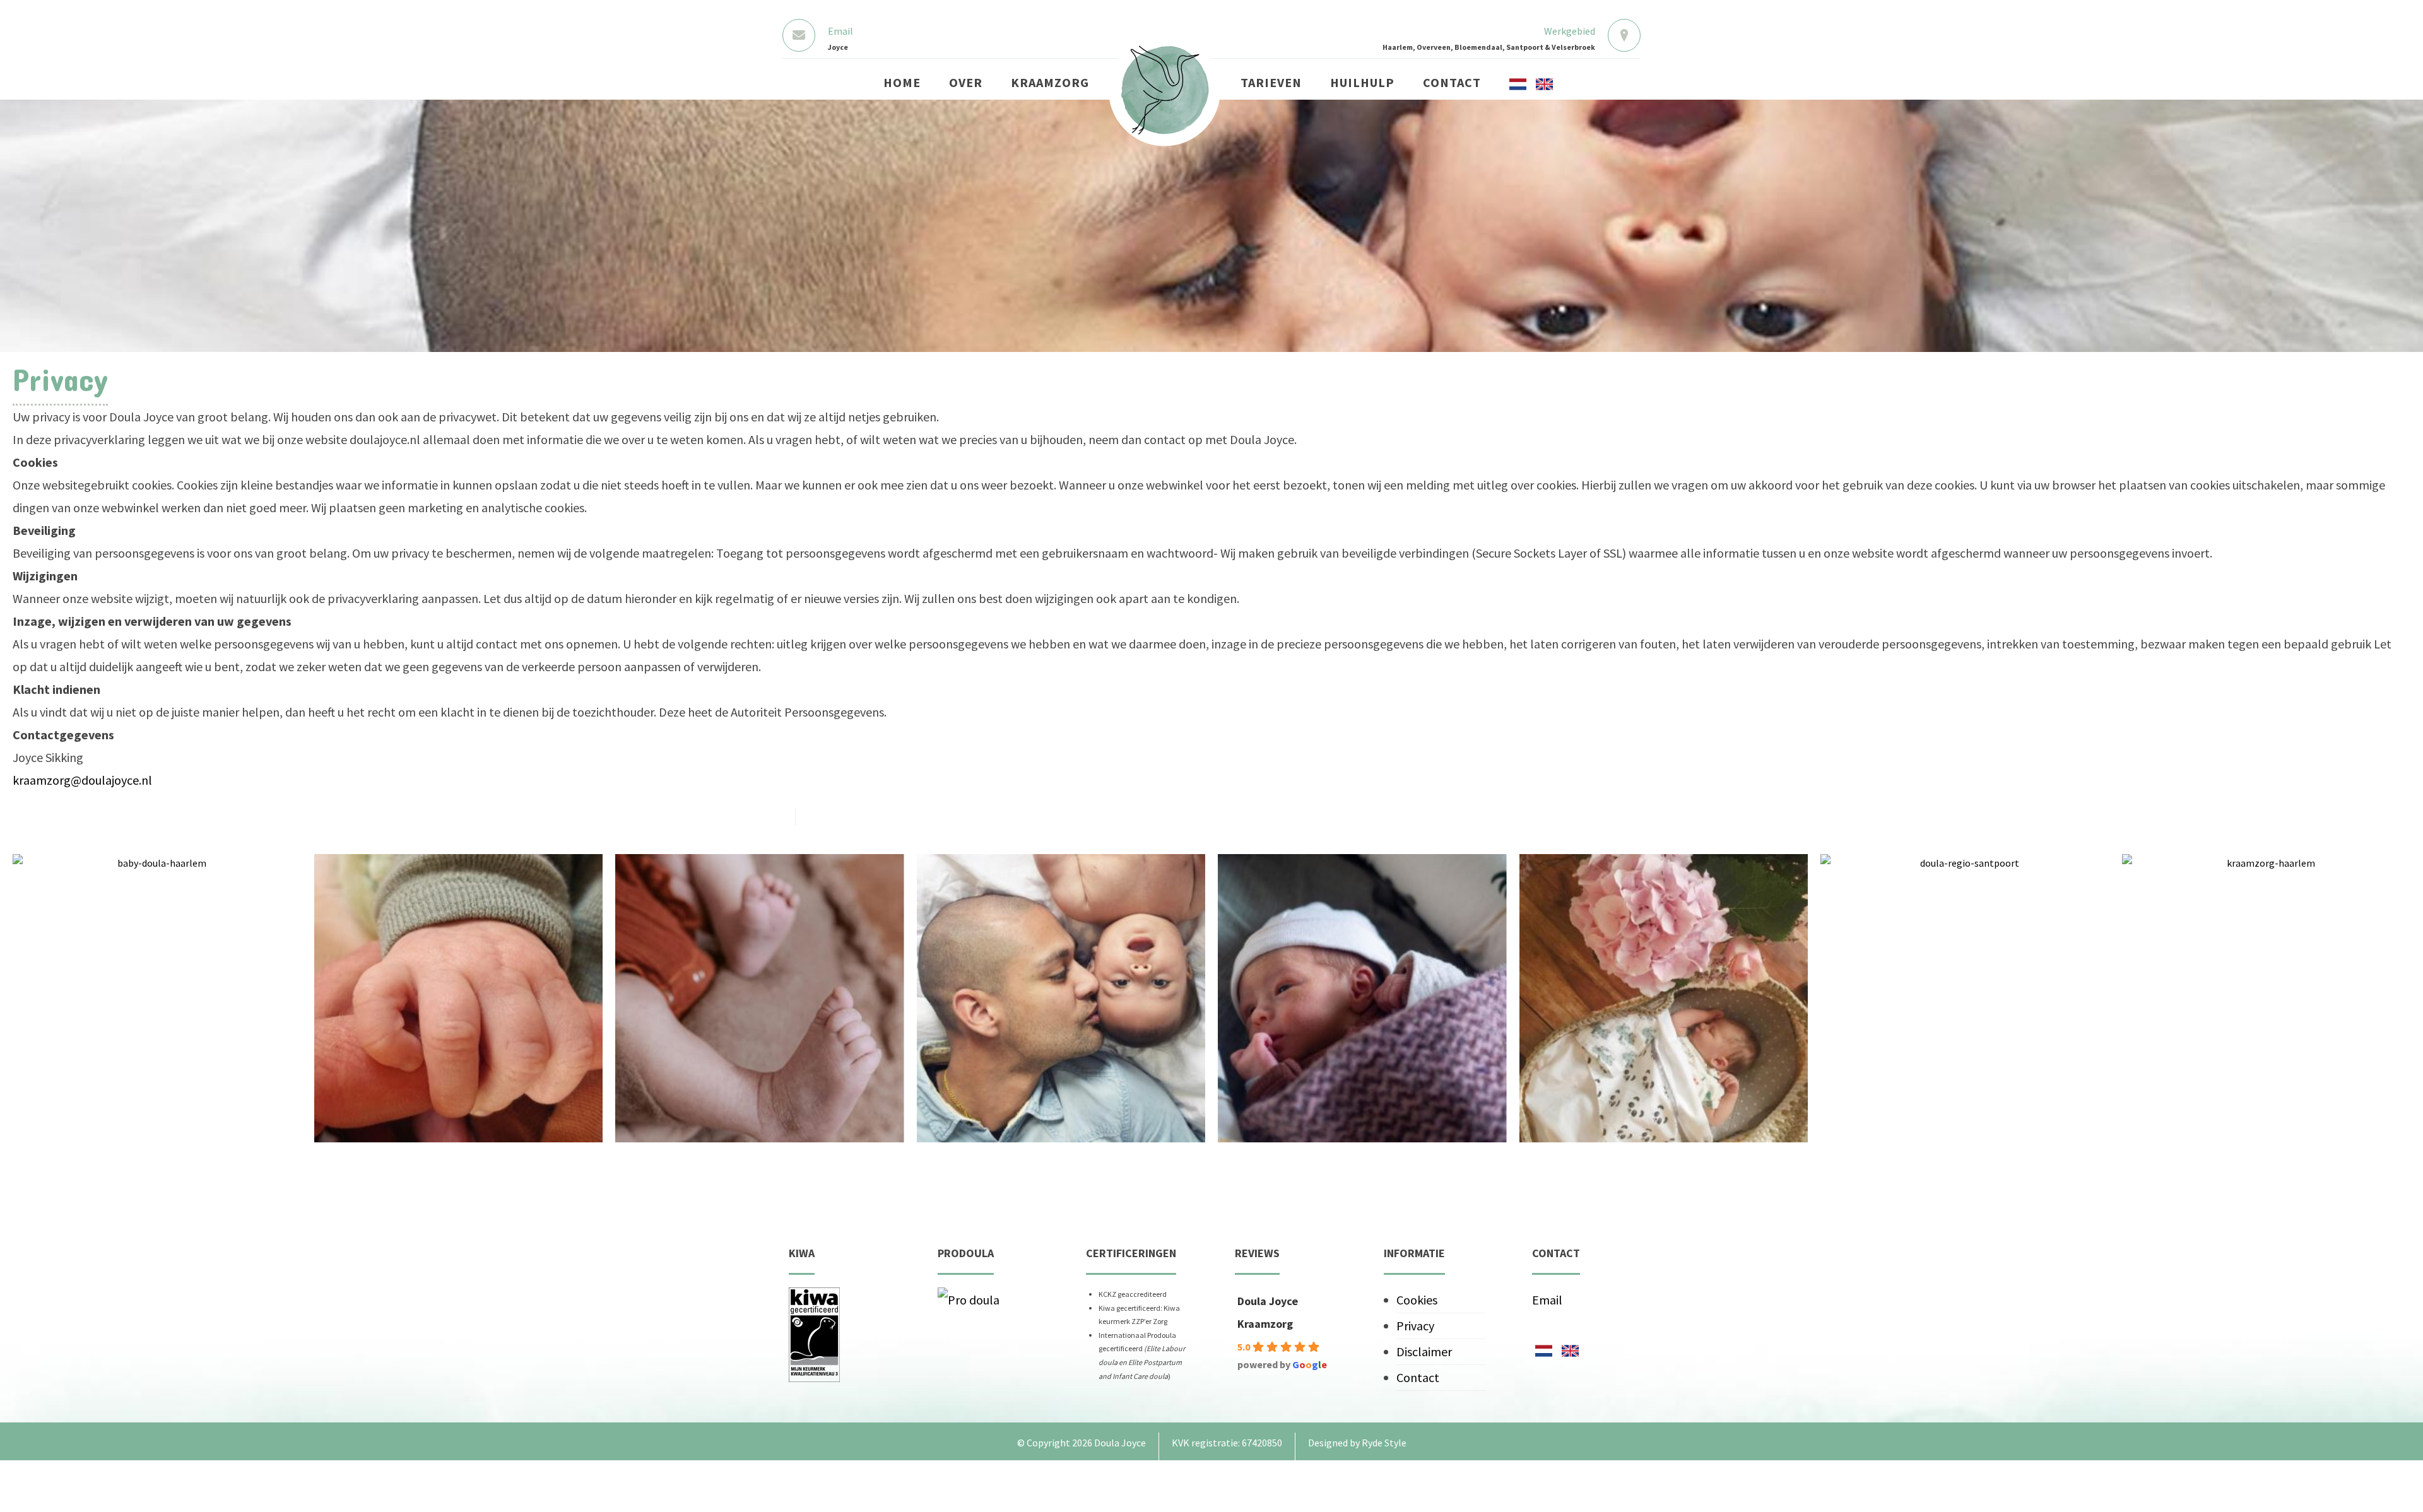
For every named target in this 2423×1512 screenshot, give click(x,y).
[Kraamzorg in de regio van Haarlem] (1165, 90)
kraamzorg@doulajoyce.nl (82, 780)
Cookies (1417, 1300)
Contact (1418, 1377)
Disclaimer (1424, 1351)
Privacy (1415, 1326)
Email (1547, 1300)
